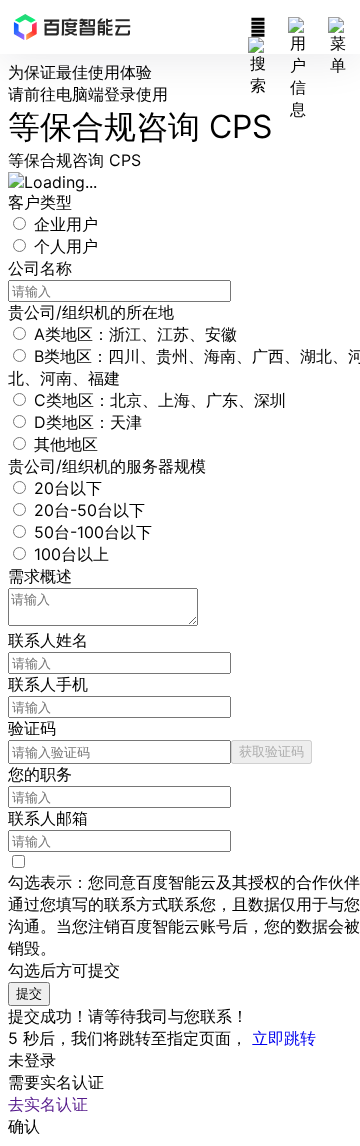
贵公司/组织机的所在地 (91, 312)
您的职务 (40, 774)
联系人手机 (48, 684)
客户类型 (40, 202)
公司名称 (40, 268)
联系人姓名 (48, 640)
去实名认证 (48, 1104)
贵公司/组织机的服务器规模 (107, 466)
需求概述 (40, 576)
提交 (29, 993)
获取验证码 (271, 751)
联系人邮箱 (48, 818)
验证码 (32, 728)
